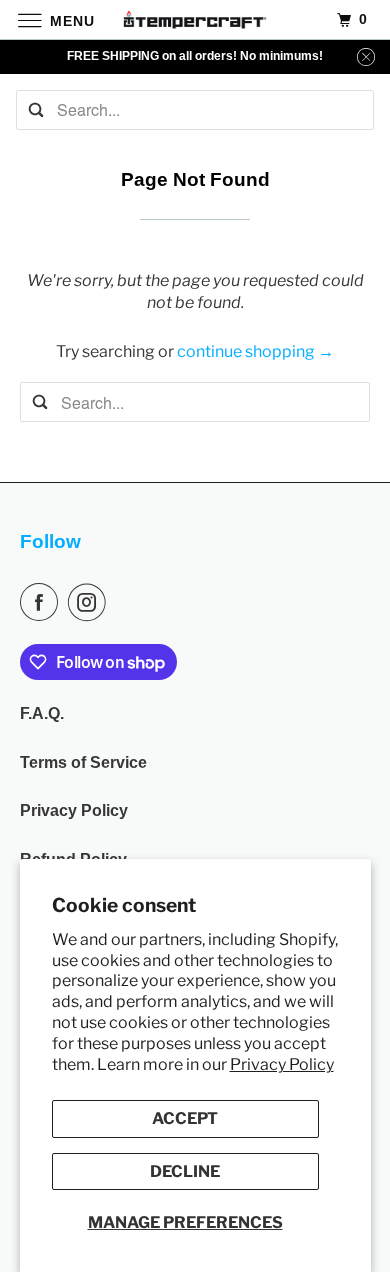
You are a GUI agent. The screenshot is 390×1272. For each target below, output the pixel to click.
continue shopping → (255, 351)
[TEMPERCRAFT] (195, 19)
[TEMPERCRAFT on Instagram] (91, 602)
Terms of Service (83, 762)
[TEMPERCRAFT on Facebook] (43, 602)
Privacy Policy (282, 1064)
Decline (185, 1171)
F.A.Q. (42, 713)
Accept (185, 1118)
